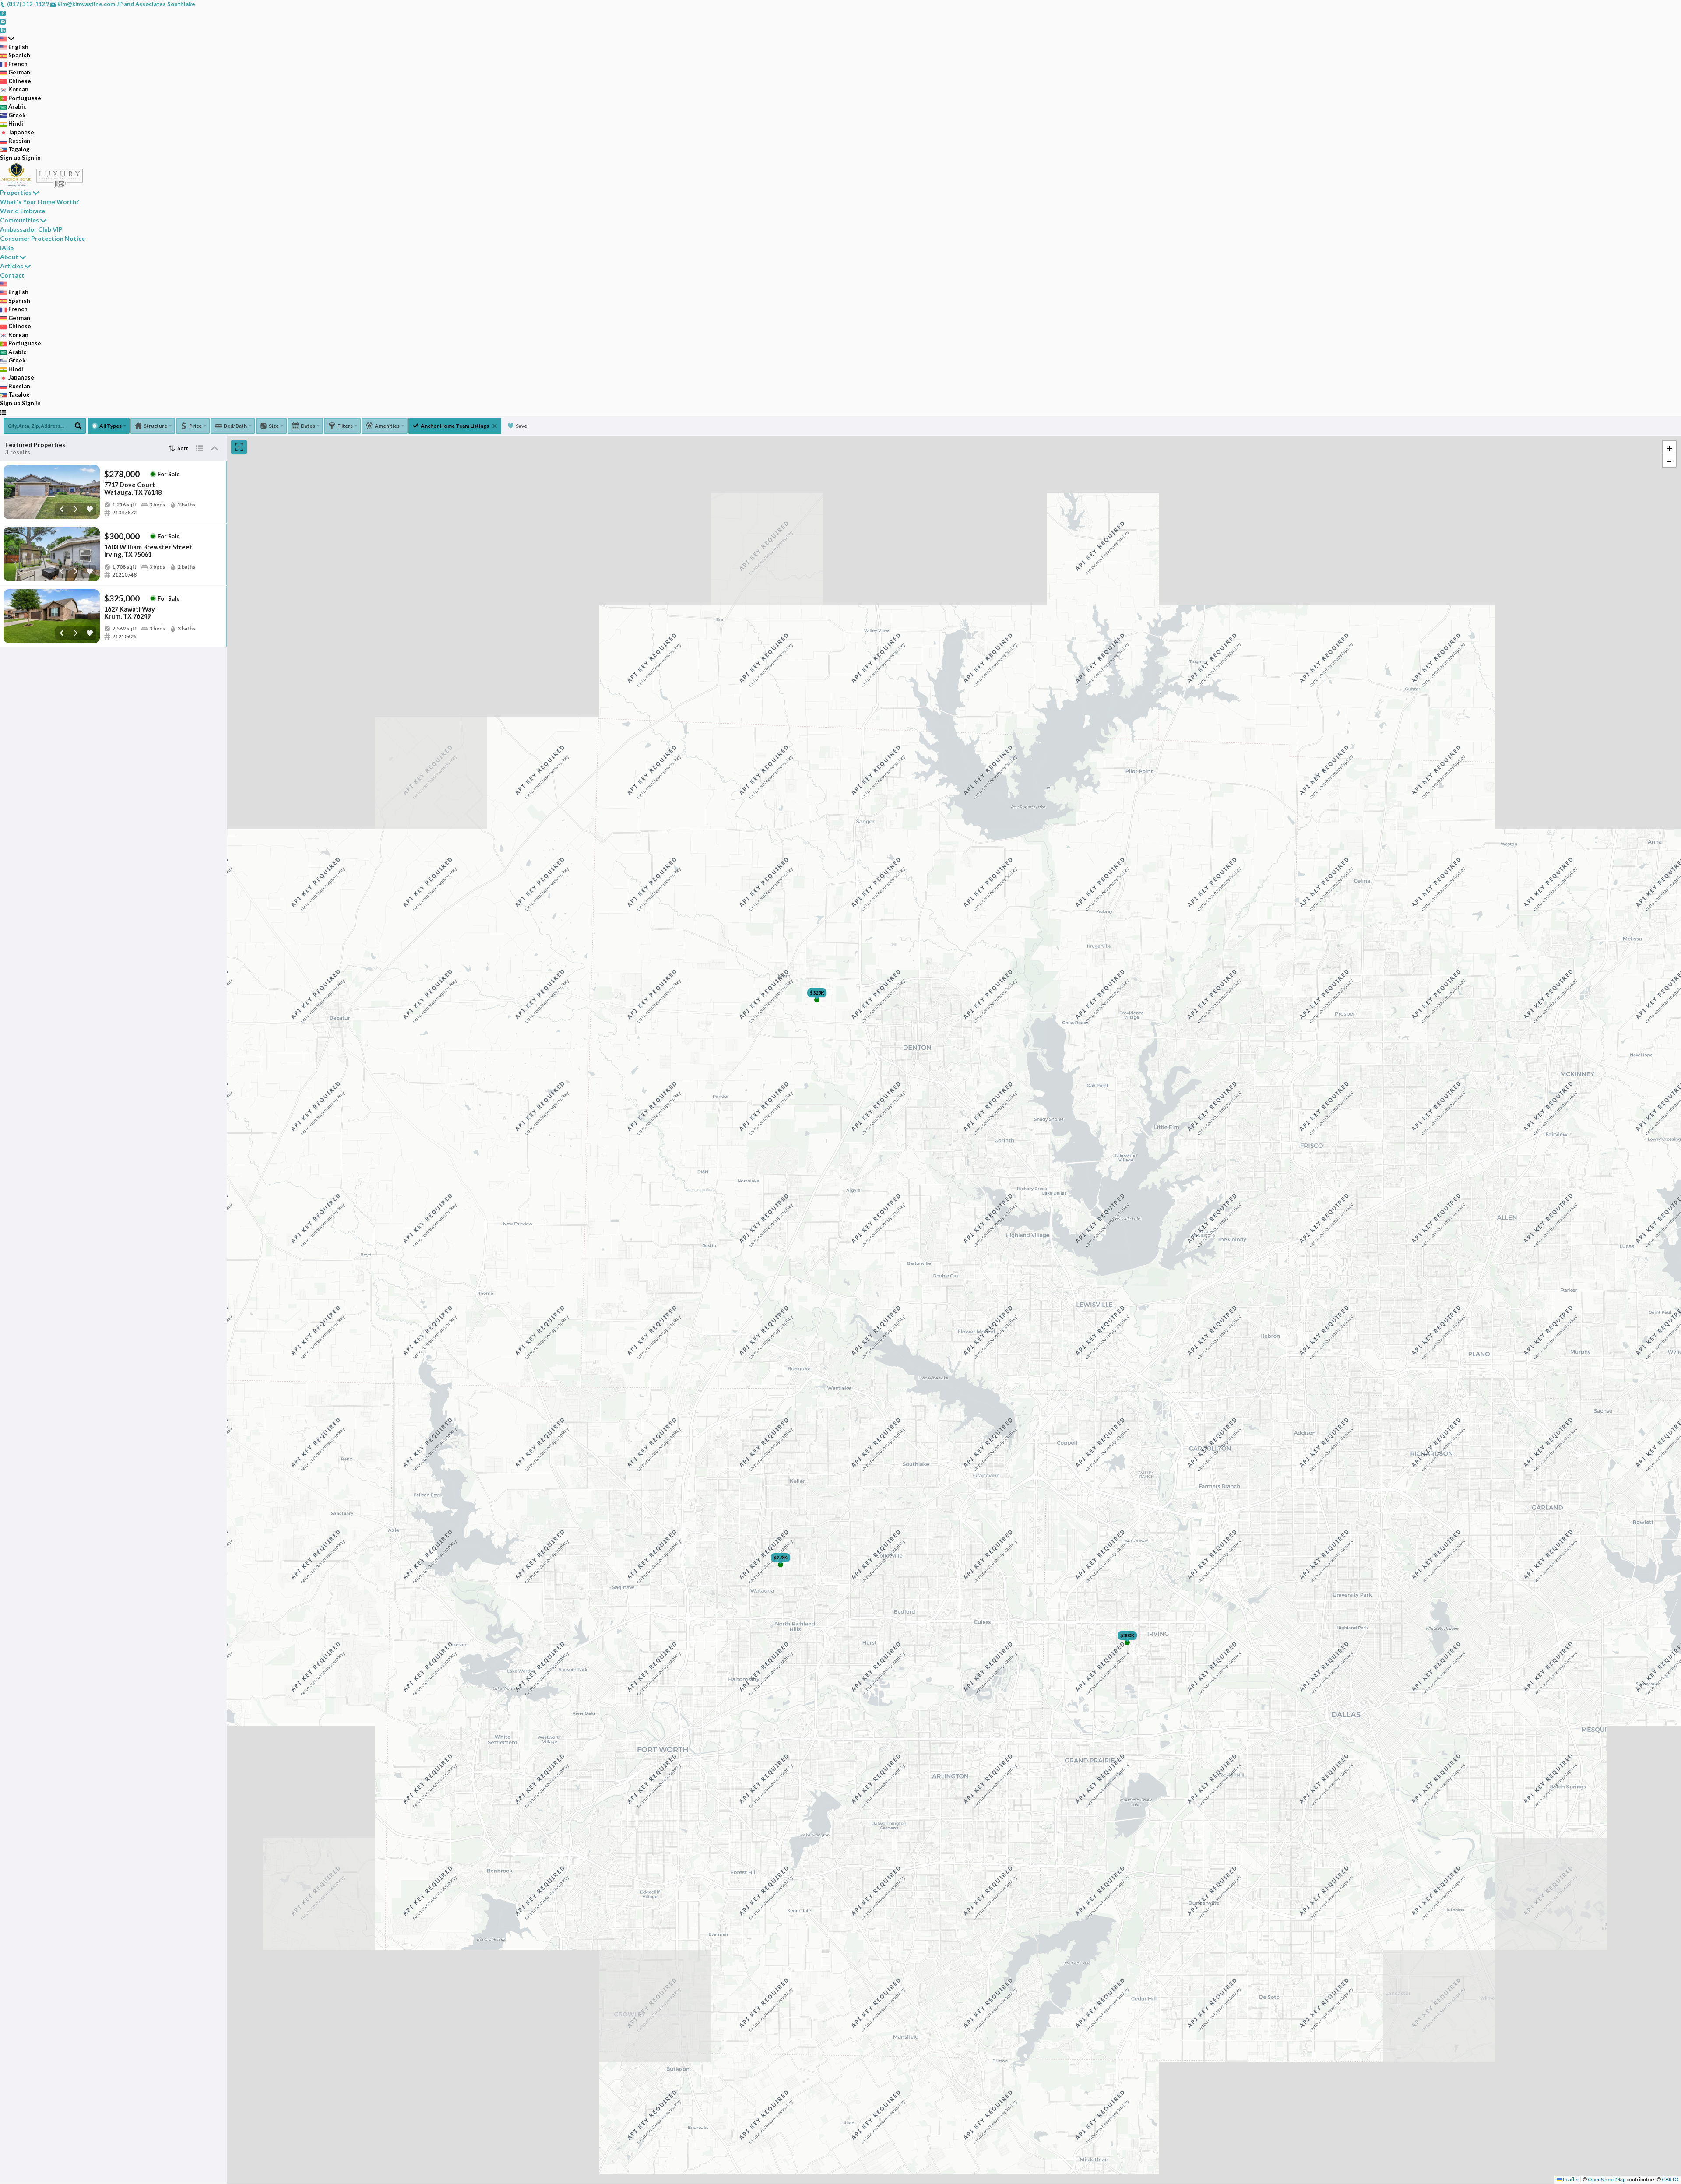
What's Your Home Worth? (39, 202)
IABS (7, 248)
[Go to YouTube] (3, 21)
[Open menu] (3, 412)
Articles (12, 266)
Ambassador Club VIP (31, 229)
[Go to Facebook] (3, 13)
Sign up (10, 158)
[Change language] (7, 39)
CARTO (1670, 2179)
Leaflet (1570, 2179)
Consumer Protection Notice (42, 238)
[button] (1669, 447)
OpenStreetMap (1607, 2179)
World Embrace (23, 211)
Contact (12, 275)
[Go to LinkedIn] (3, 30)
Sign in (31, 158)
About (9, 257)
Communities (19, 220)
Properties (16, 192)
